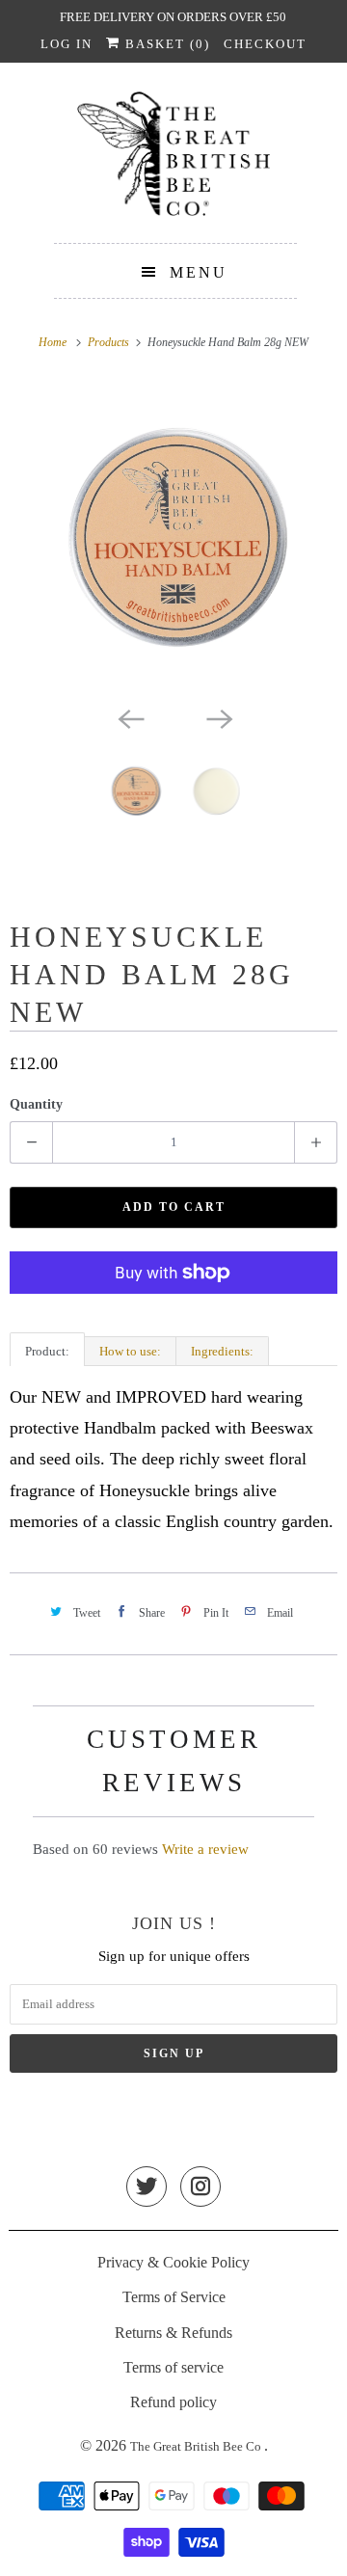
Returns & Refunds (173, 2333)
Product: (47, 1351)
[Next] (218, 718)
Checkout (265, 44)
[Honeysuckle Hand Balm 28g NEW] (173, 538)
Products (110, 342)
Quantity (36, 1104)
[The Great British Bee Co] (173, 160)
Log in (67, 44)
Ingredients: (222, 1351)
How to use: (130, 1351)
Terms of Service (174, 2297)
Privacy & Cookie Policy (173, 2262)
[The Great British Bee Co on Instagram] (200, 2188)
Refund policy (173, 2402)
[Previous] (129, 718)
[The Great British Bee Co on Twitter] (147, 2188)
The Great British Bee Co (197, 2446)
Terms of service (173, 2367)
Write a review (205, 1849)
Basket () (165, 44)
